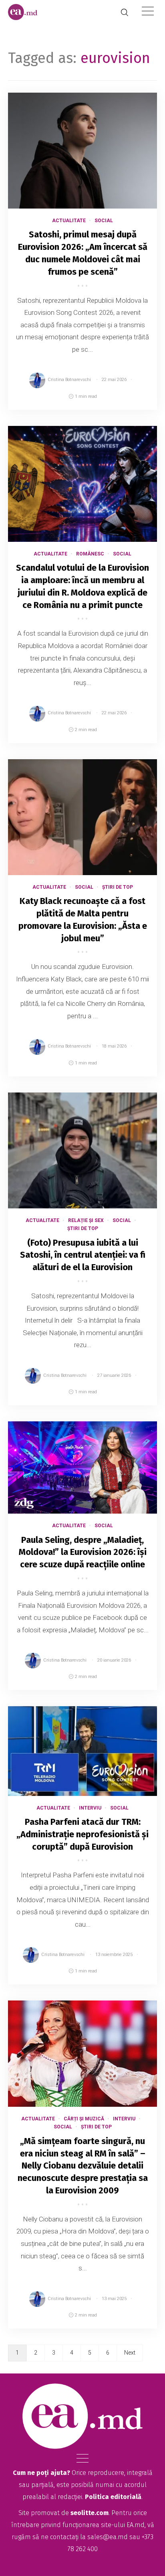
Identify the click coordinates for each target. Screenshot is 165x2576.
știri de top (118, 887)
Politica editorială (113, 2497)
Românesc (90, 554)
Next (130, 2353)
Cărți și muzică (84, 2119)
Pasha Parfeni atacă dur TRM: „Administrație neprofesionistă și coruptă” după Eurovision (82, 1834)
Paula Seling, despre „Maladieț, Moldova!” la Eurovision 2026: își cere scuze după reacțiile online (83, 1552)
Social (104, 221)
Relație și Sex (86, 1220)
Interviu (90, 1808)
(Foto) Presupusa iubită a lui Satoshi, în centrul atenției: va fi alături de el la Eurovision (83, 1255)
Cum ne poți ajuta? (41, 2473)
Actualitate (69, 221)
